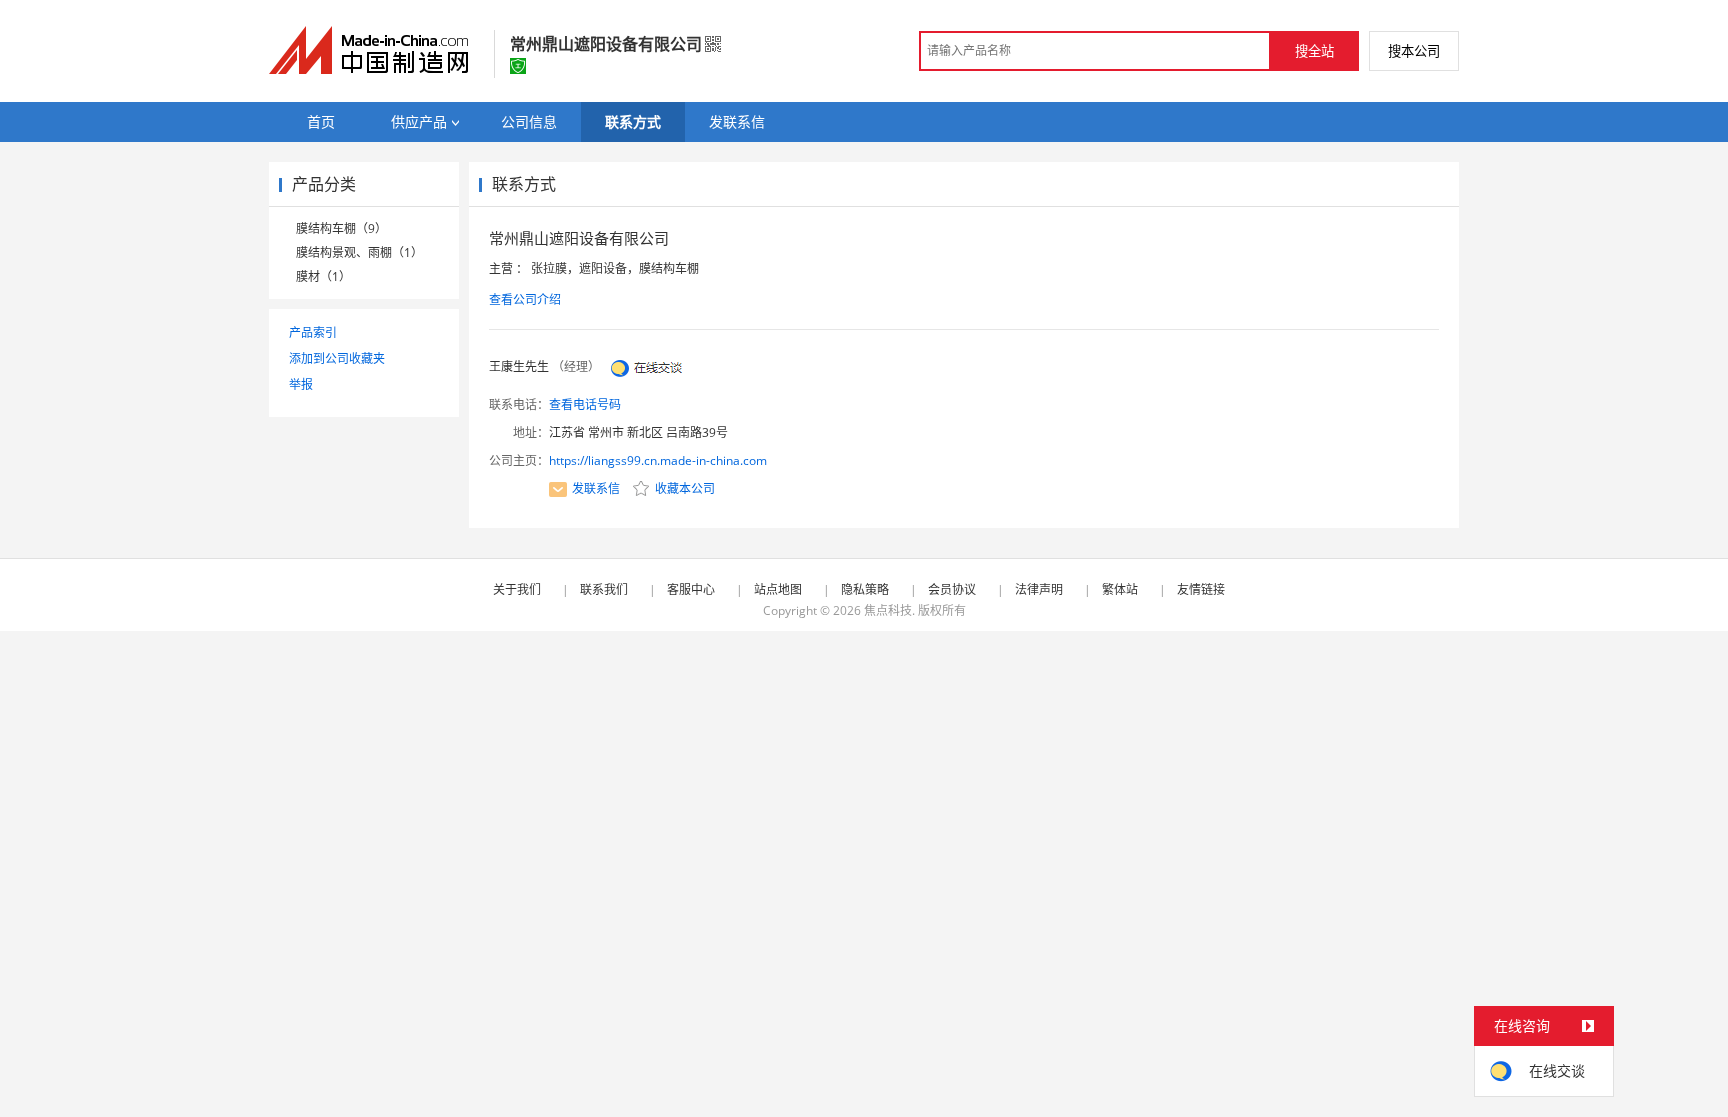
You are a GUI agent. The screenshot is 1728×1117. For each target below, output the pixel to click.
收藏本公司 (683, 488)
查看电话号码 (585, 404)
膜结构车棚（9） (341, 228)
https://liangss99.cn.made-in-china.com (658, 460)
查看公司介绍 (525, 299)
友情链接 (1201, 589)
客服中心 (691, 589)
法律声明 (1039, 589)
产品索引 (313, 332)
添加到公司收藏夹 (337, 358)
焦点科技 (888, 610)
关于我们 (517, 589)
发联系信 (596, 488)
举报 (301, 384)
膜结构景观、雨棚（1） (359, 252)
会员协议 (952, 589)
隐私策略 (865, 589)
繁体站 (1120, 589)
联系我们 (604, 589)
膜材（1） (323, 276)
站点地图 (778, 589)
